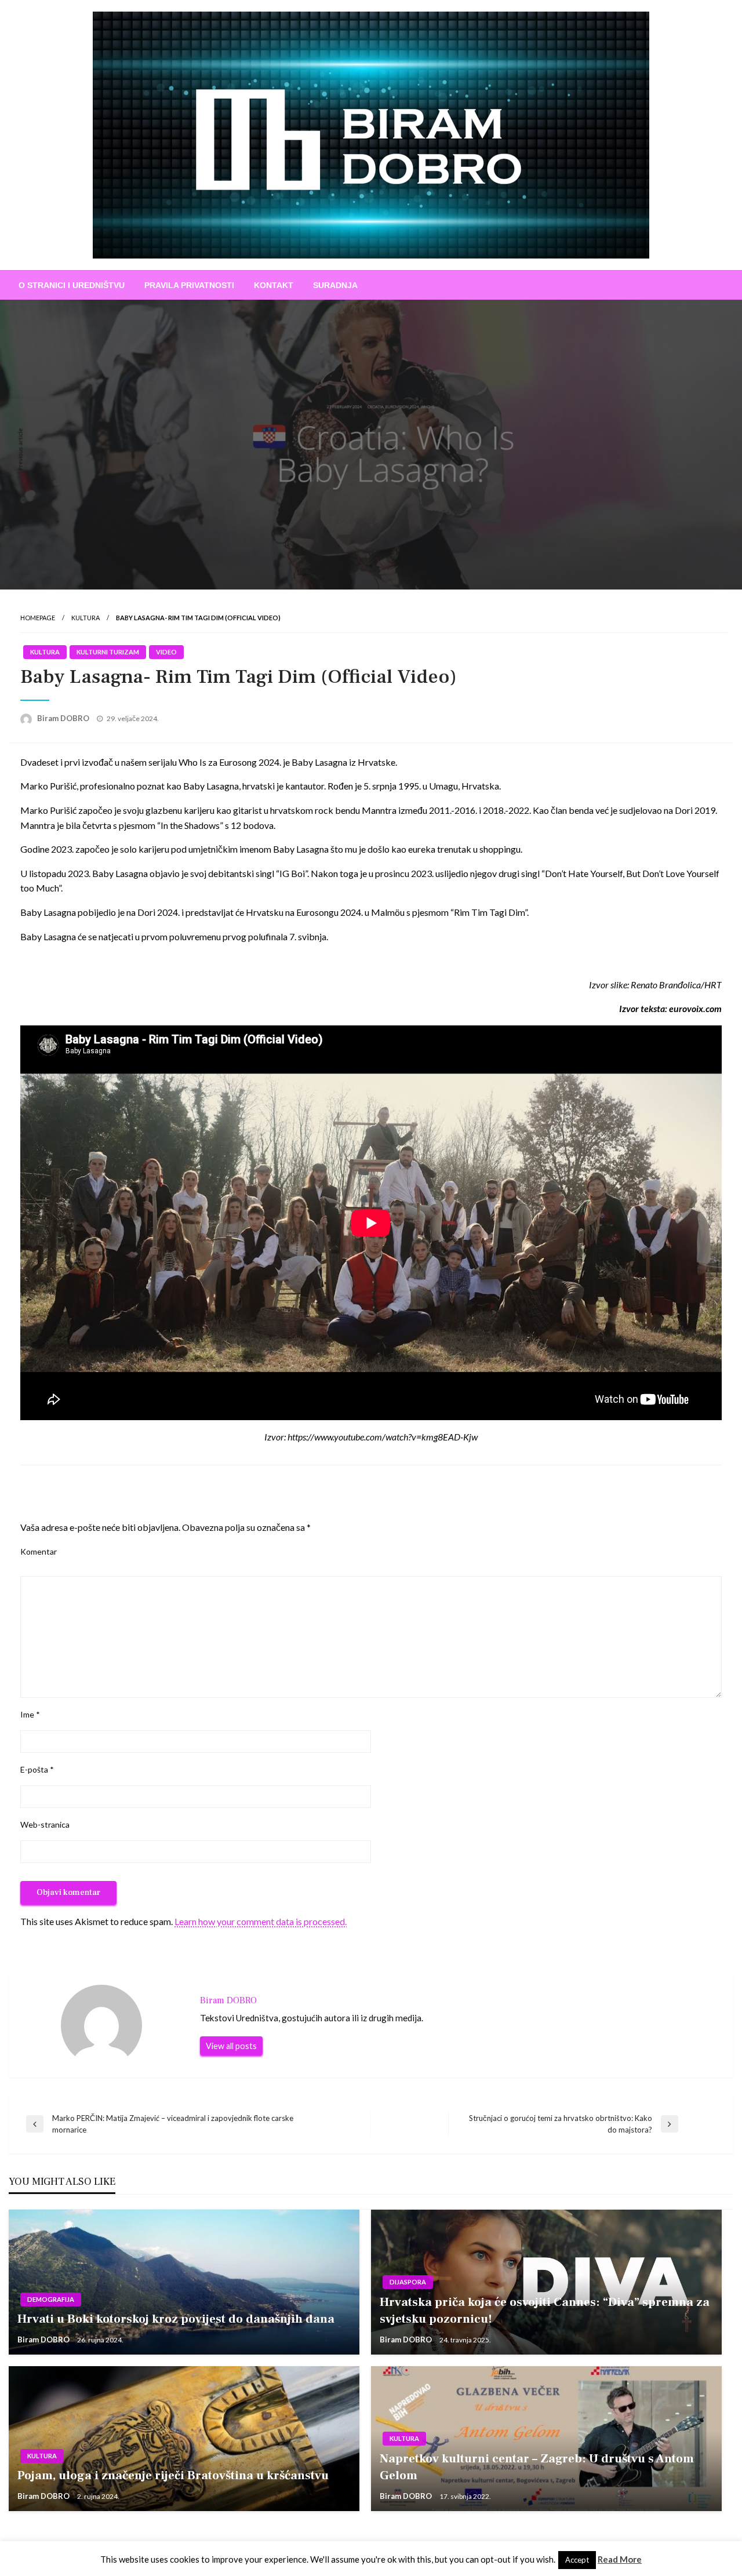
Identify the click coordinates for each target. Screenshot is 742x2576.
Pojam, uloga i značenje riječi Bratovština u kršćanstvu (173, 2475)
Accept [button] (577, 2560)
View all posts (231, 2046)
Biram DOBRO (64, 718)
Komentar (39, 1551)
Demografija (51, 2299)
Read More (620, 2559)
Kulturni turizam (108, 652)
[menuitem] (72, 285)
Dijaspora (408, 2282)
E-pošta (37, 1769)
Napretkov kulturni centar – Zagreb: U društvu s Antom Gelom (537, 2467)
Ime (30, 1714)
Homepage (38, 618)
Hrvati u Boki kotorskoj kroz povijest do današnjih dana (176, 2319)
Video (166, 652)
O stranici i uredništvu (72, 285)
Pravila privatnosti (189, 285)
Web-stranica (45, 1824)
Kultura (86, 618)
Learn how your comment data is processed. (261, 1921)
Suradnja (335, 285)
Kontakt (274, 285)
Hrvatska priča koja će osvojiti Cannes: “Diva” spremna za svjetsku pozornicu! (545, 2311)
